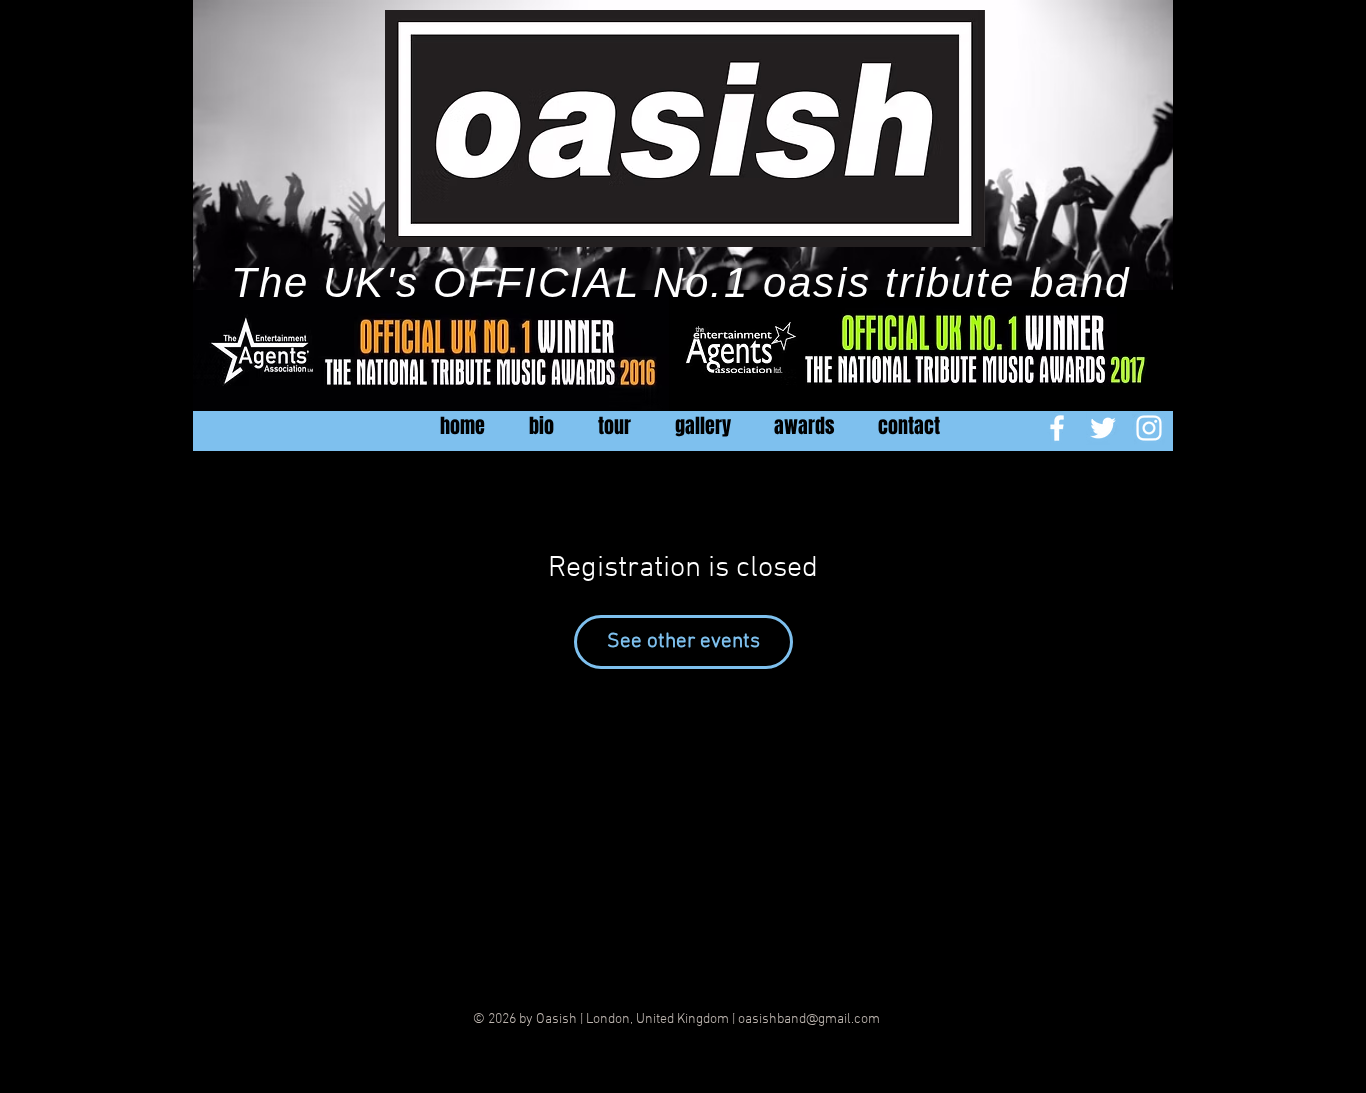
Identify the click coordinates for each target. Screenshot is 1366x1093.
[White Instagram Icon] (1149, 428)
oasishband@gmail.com (809, 1019)
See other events (683, 641)
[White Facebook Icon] (1057, 428)
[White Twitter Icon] (1103, 428)
